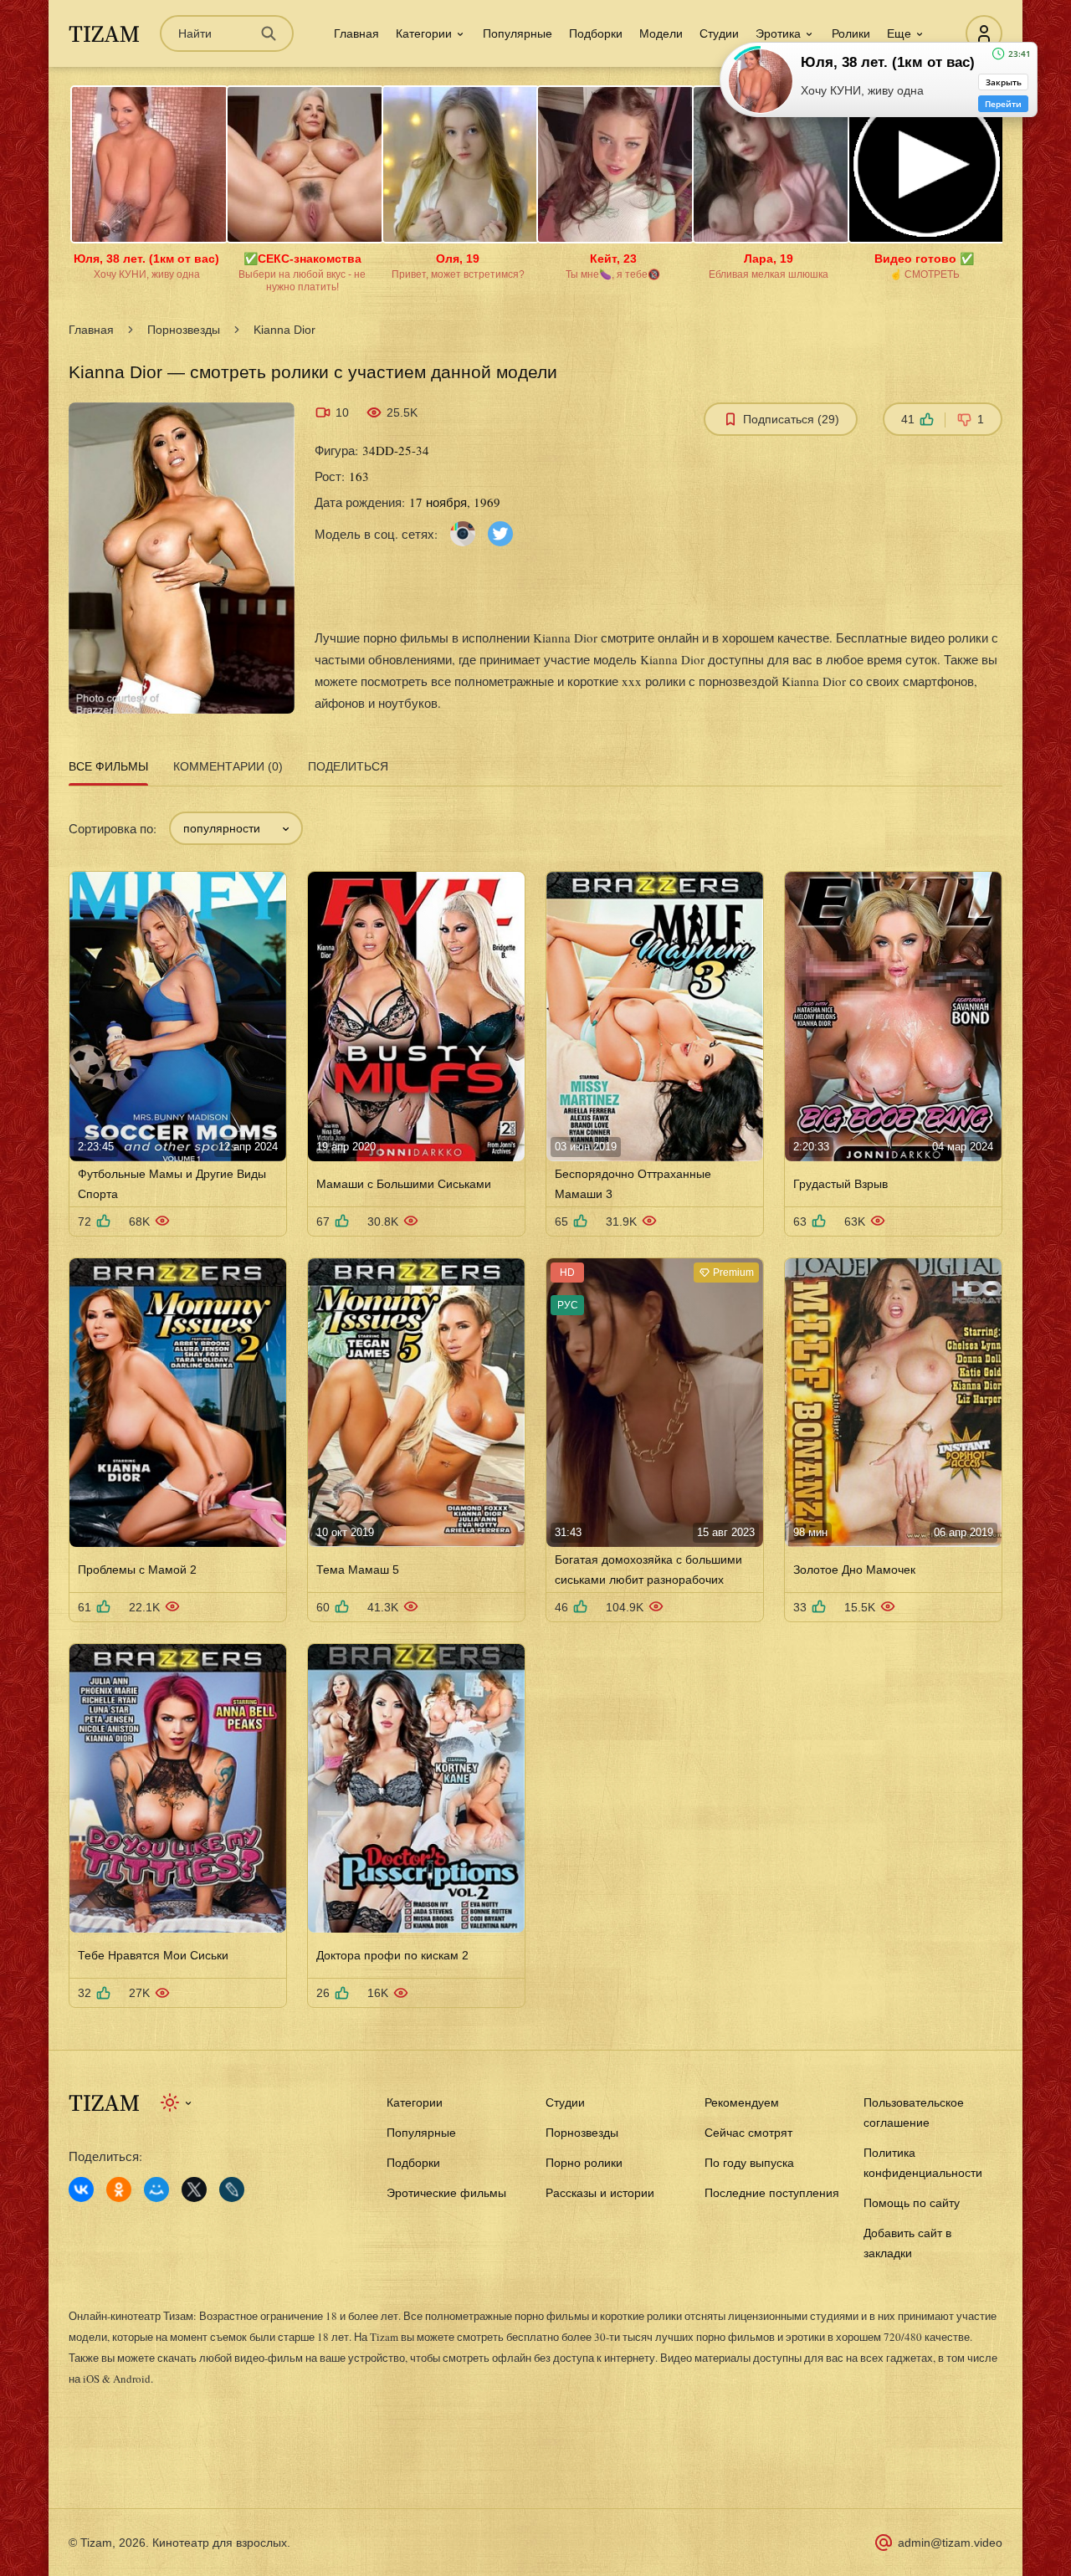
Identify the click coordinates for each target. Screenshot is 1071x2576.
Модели (661, 33)
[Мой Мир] (156, 2189)
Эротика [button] (778, 33)
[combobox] (236, 828)
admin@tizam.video (950, 2543)
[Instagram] (463, 533)
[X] (194, 2189)
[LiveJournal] (232, 2189)
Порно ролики (584, 2163)
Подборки (596, 33)
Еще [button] (899, 33)
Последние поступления (772, 2193)
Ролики (851, 33)
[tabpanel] (535, 1400)
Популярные (518, 33)
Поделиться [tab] (348, 766)
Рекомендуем (742, 2102)
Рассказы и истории (600, 2193)
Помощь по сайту (912, 2203)
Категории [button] (424, 33)
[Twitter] (500, 533)
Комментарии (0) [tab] (228, 766)
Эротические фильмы (446, 2193)
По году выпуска (749, 2163)
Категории (415, 2102)
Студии (719, 33)
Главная (356, 33)
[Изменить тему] (177, 2102)
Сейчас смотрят (748, 2133)
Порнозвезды (184, 330)
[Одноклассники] (119, 2189)
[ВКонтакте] (81, 2189)
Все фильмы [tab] (108, 766)
